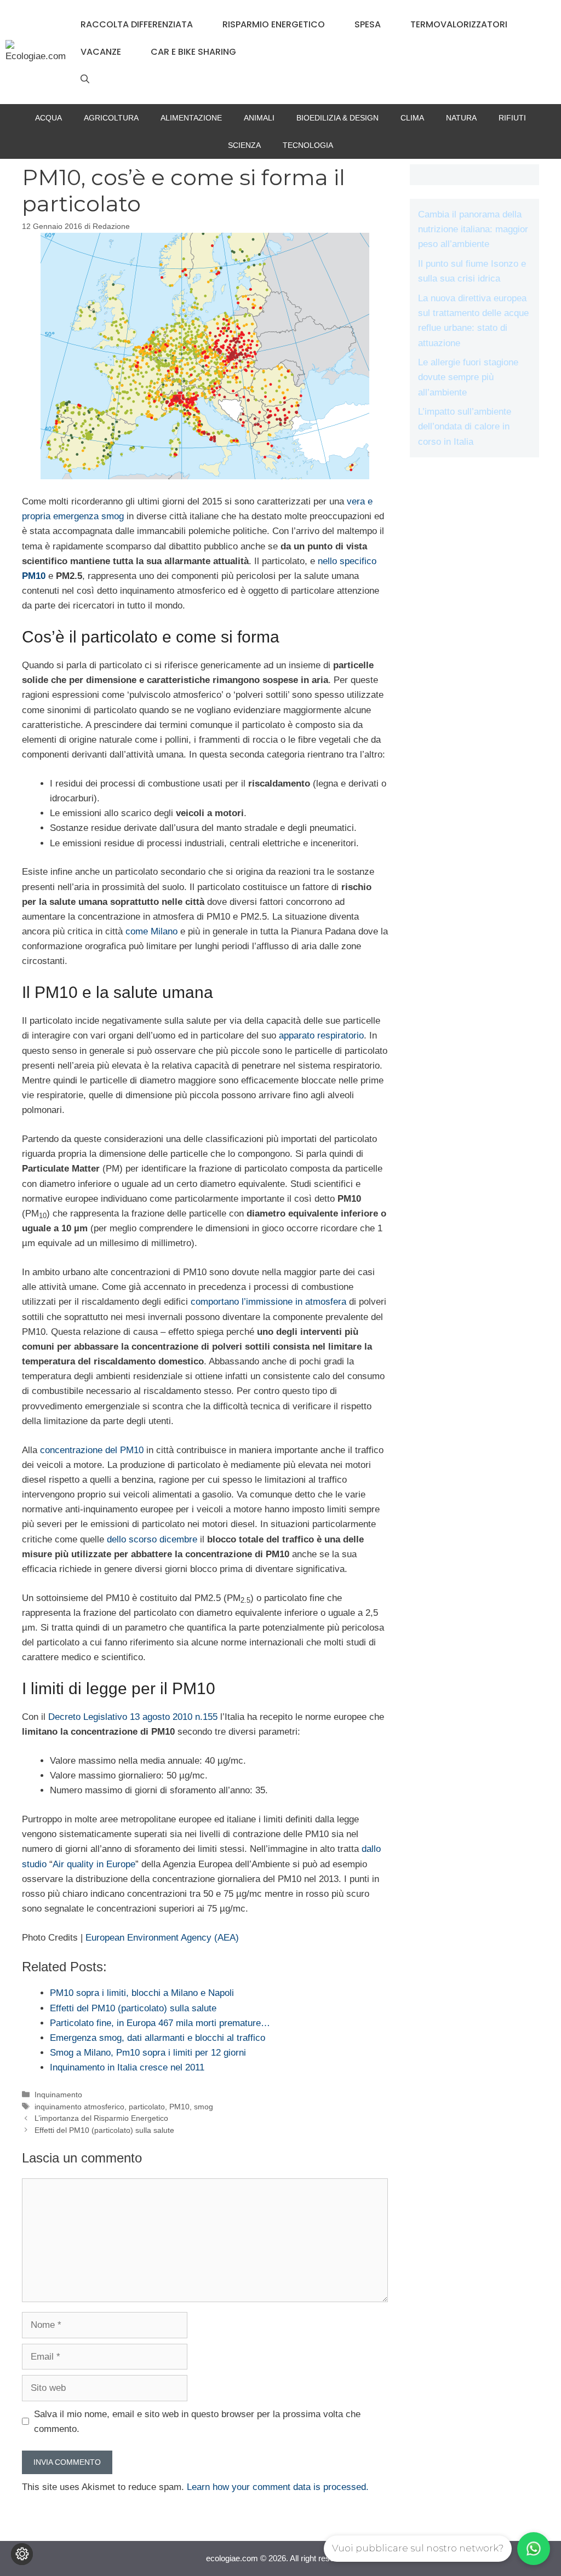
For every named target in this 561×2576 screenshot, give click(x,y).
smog (204, 2107)
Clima (412, 118)
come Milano (151, 931)
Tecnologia (308, 145)
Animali (259, 118)
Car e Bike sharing (193, 52)
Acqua (48, 118)
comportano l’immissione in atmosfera (268, 1302)
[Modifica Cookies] (22, 2554)
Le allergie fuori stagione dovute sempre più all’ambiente (468, 377)
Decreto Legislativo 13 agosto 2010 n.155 (133, 1717)
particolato (147, 2107)
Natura (461, 118)
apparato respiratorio (321, 1035)
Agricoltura (111, 118)
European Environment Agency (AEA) (162, 1938)
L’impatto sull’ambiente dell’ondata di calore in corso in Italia (465, 426)
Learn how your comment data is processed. (278, 2487)
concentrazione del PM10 (92, 1450)
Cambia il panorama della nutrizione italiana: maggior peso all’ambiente (473, 229)
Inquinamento (58, 2095)
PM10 (179, 2107)
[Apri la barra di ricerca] (85, 79)
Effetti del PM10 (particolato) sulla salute (104, 2130)
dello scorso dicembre (152, 1539)
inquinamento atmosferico (79, 2107)
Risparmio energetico (274, 24)
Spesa (368, 24)
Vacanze (101, 52)
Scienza (244, 145)
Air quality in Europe (94, 1864)
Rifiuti (512, 118)
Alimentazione (191, 118)
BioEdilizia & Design (337, 118)
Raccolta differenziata (137, 24)
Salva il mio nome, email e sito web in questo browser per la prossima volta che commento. (197, 2422)
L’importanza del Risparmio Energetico (101, 2118)
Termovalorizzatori (459, 24)
